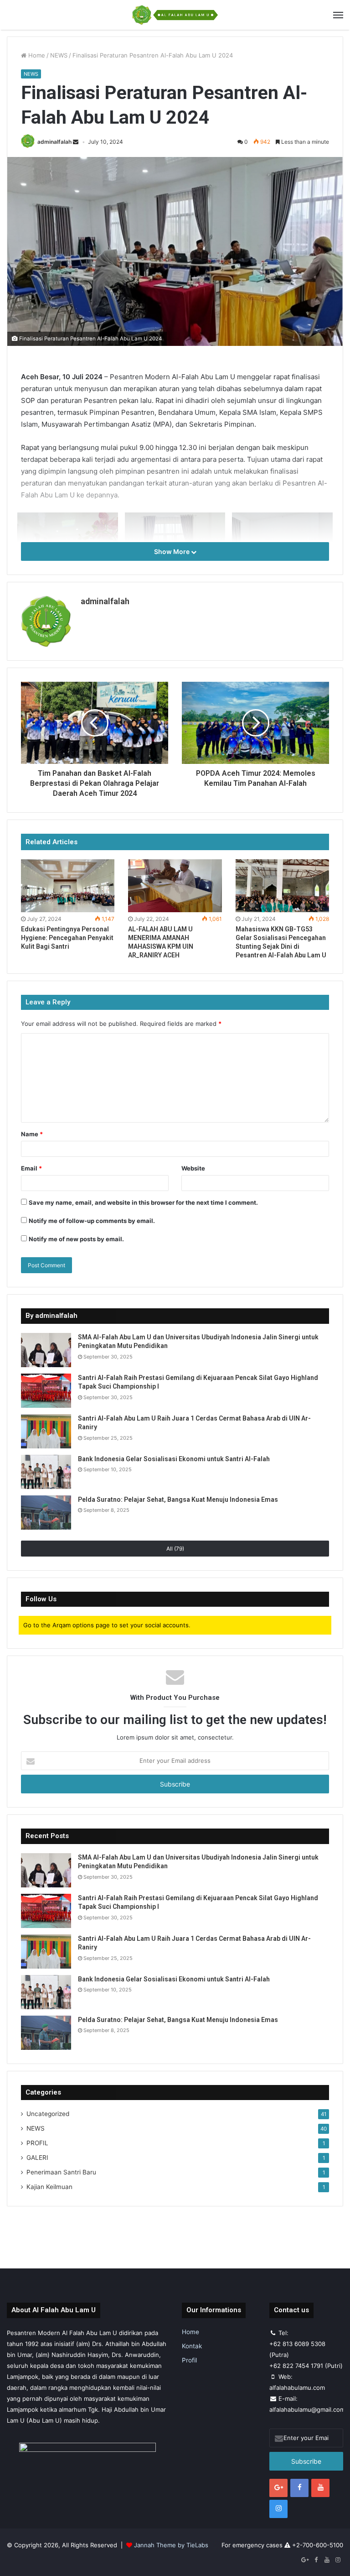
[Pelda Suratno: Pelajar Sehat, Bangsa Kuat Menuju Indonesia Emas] (46, 1513)
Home (36, 55)
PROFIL (37, 2143)
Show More (172, 551)
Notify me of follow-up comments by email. (92, 1221)
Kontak (192, 2346)
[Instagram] (278, 2509)
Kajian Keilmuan (49, 2187)
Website (193, 1168)
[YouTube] (320, 2488)
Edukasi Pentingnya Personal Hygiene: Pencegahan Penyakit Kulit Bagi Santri (67, 938)
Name (32, 1134)
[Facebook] (299, 2488)
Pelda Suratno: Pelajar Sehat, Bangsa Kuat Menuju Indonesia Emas (178, 1500)
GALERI (37, 2158)
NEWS (59, 55)
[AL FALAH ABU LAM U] (175, 15)
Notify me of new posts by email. (76, 1239)
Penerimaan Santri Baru (61, 2172)
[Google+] (278, 2488)
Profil (189, 2360)
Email (31, 1168)
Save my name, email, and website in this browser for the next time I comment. (143, 1202)
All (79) (175, 1549)
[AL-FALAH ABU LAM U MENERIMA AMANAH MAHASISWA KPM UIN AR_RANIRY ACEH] (175, 886)
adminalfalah (54, 142)
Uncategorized (48, 2114)
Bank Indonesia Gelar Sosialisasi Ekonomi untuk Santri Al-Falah (174, 1459)
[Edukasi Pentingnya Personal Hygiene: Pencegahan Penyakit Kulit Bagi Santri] (68, 886)
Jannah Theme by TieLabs (171, 2545)
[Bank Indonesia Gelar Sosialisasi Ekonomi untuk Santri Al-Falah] (46, 1472)
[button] (175, 251)
